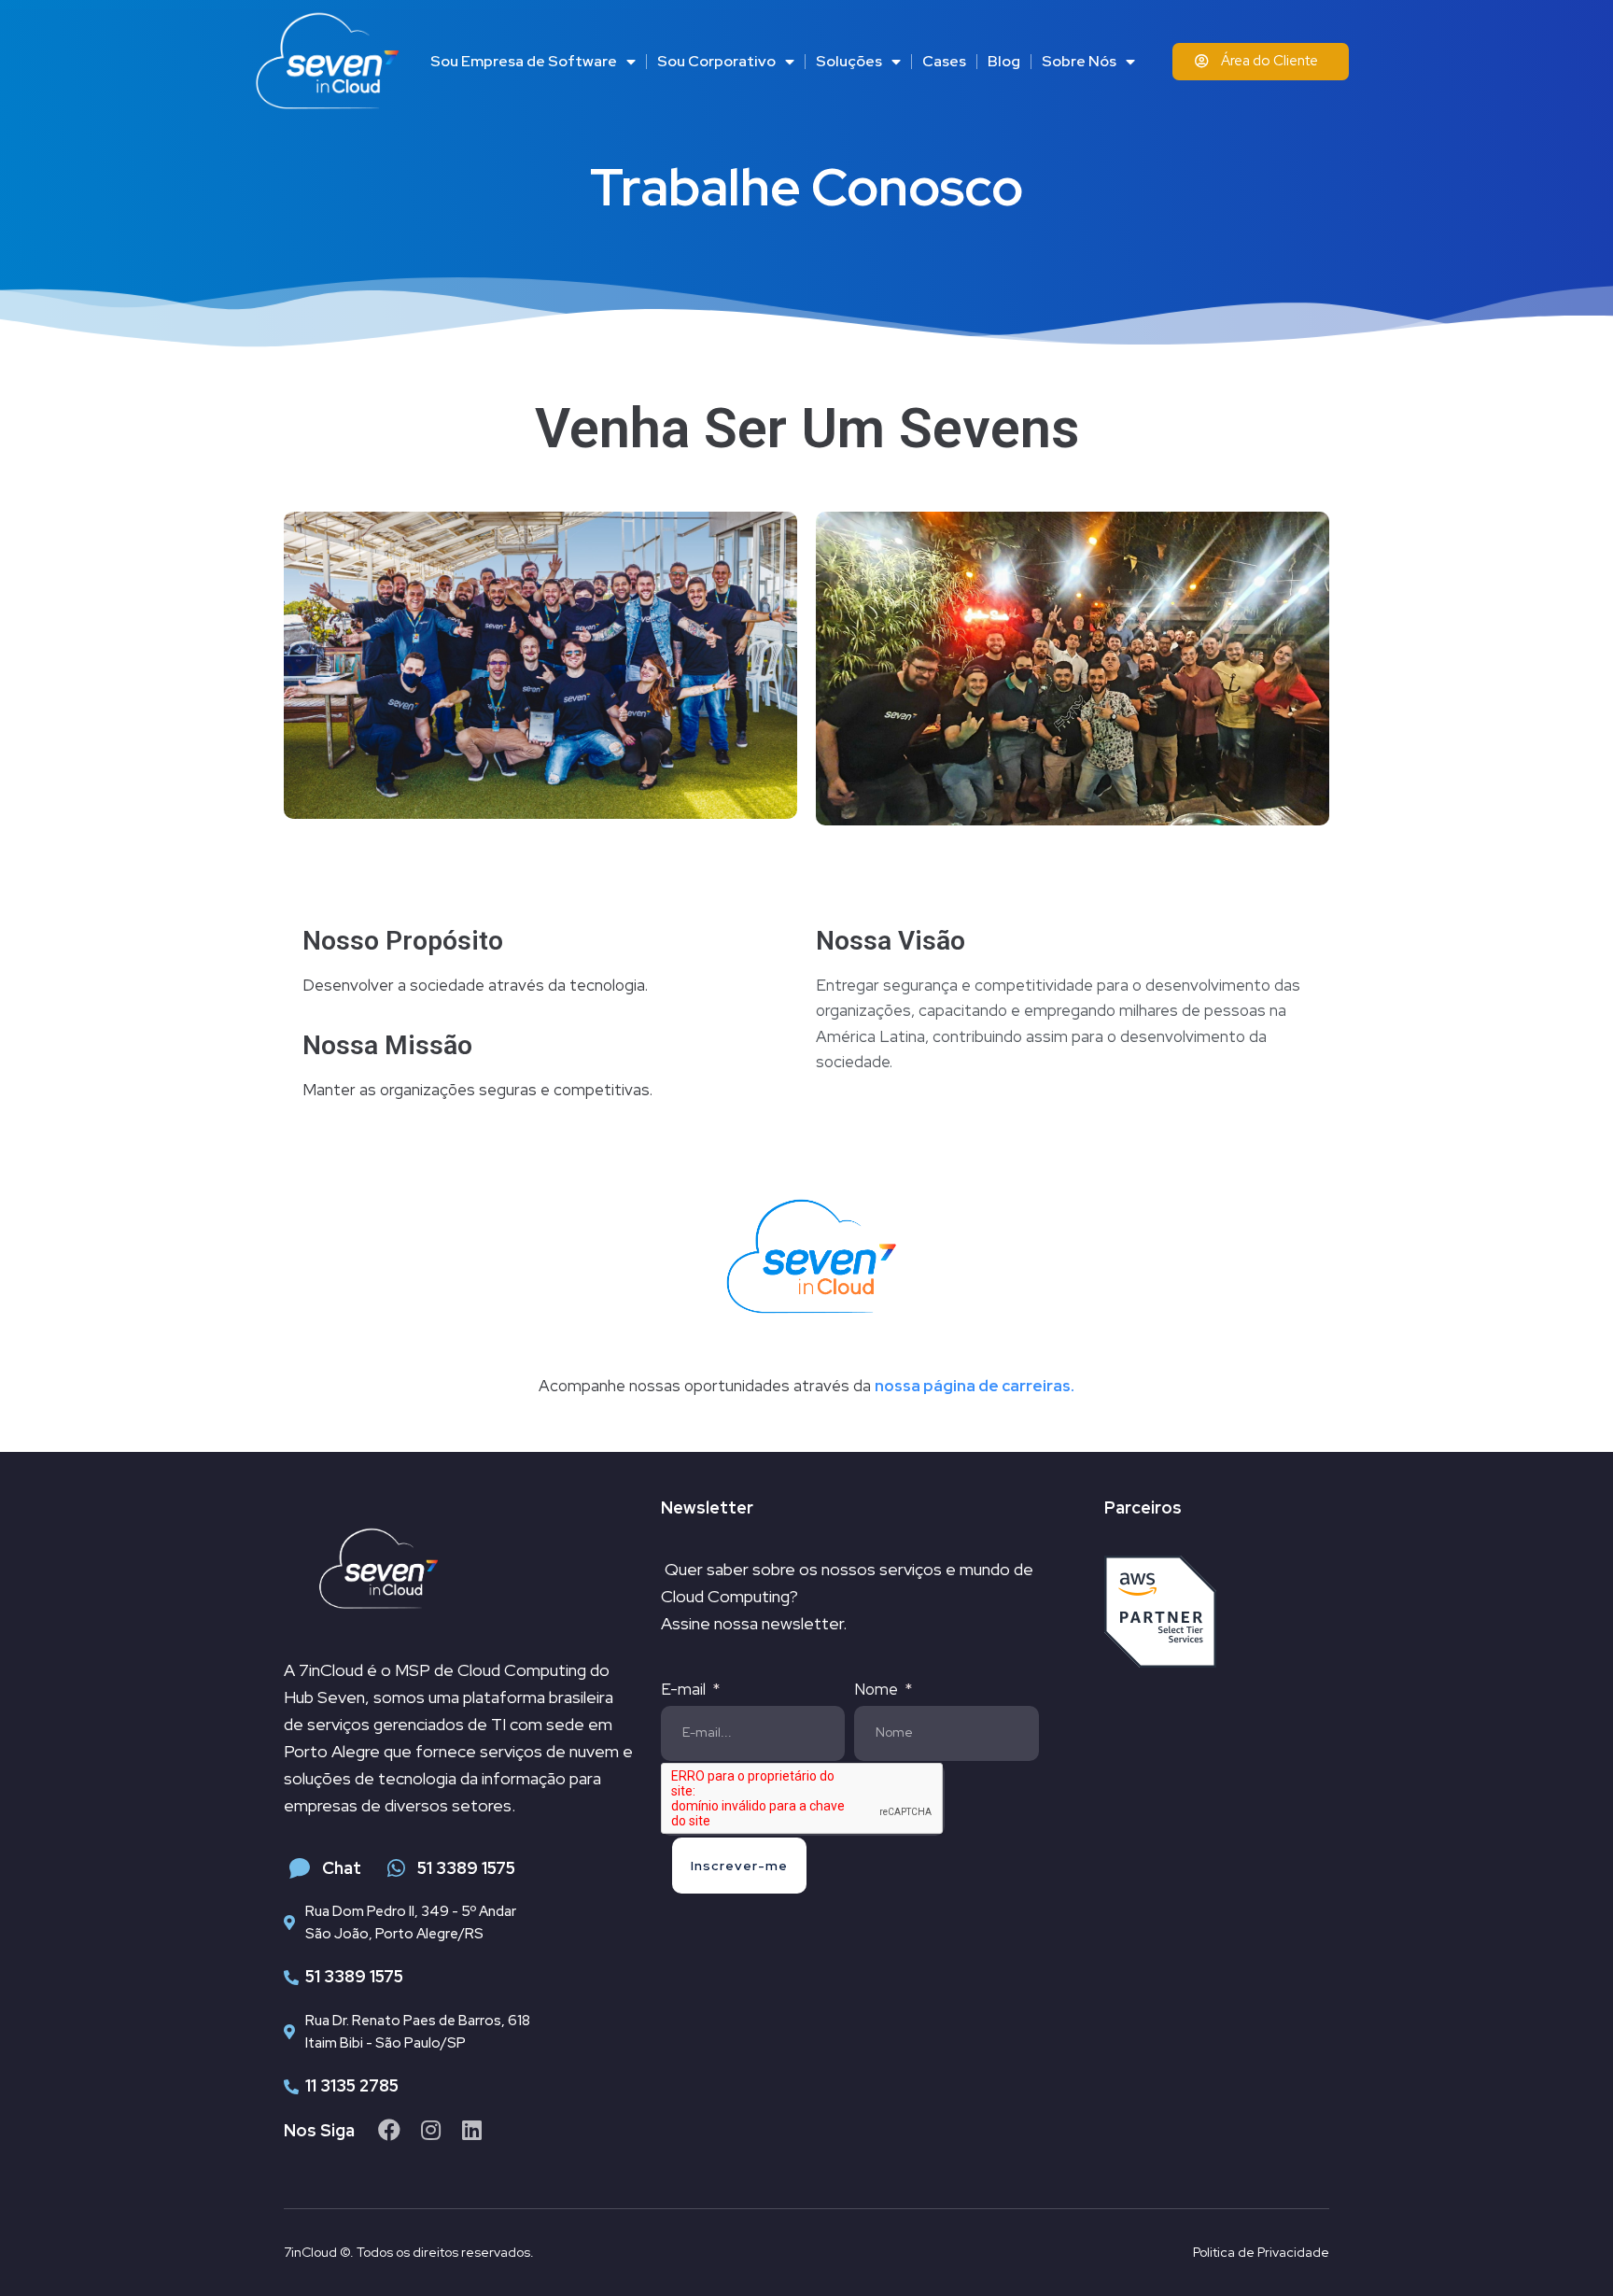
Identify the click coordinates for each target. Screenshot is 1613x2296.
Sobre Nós (1079, 61)
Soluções (849, 61)
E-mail (685, 1689)
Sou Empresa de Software (524, 61)
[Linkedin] (471, 2130)
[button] (1261, 62)
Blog (1004, 61)
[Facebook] (389, 2130)
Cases (944, 61)
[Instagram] (430, 2130)
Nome (878, 1689)
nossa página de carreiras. (975, 1386)
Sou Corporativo (716, 61)
